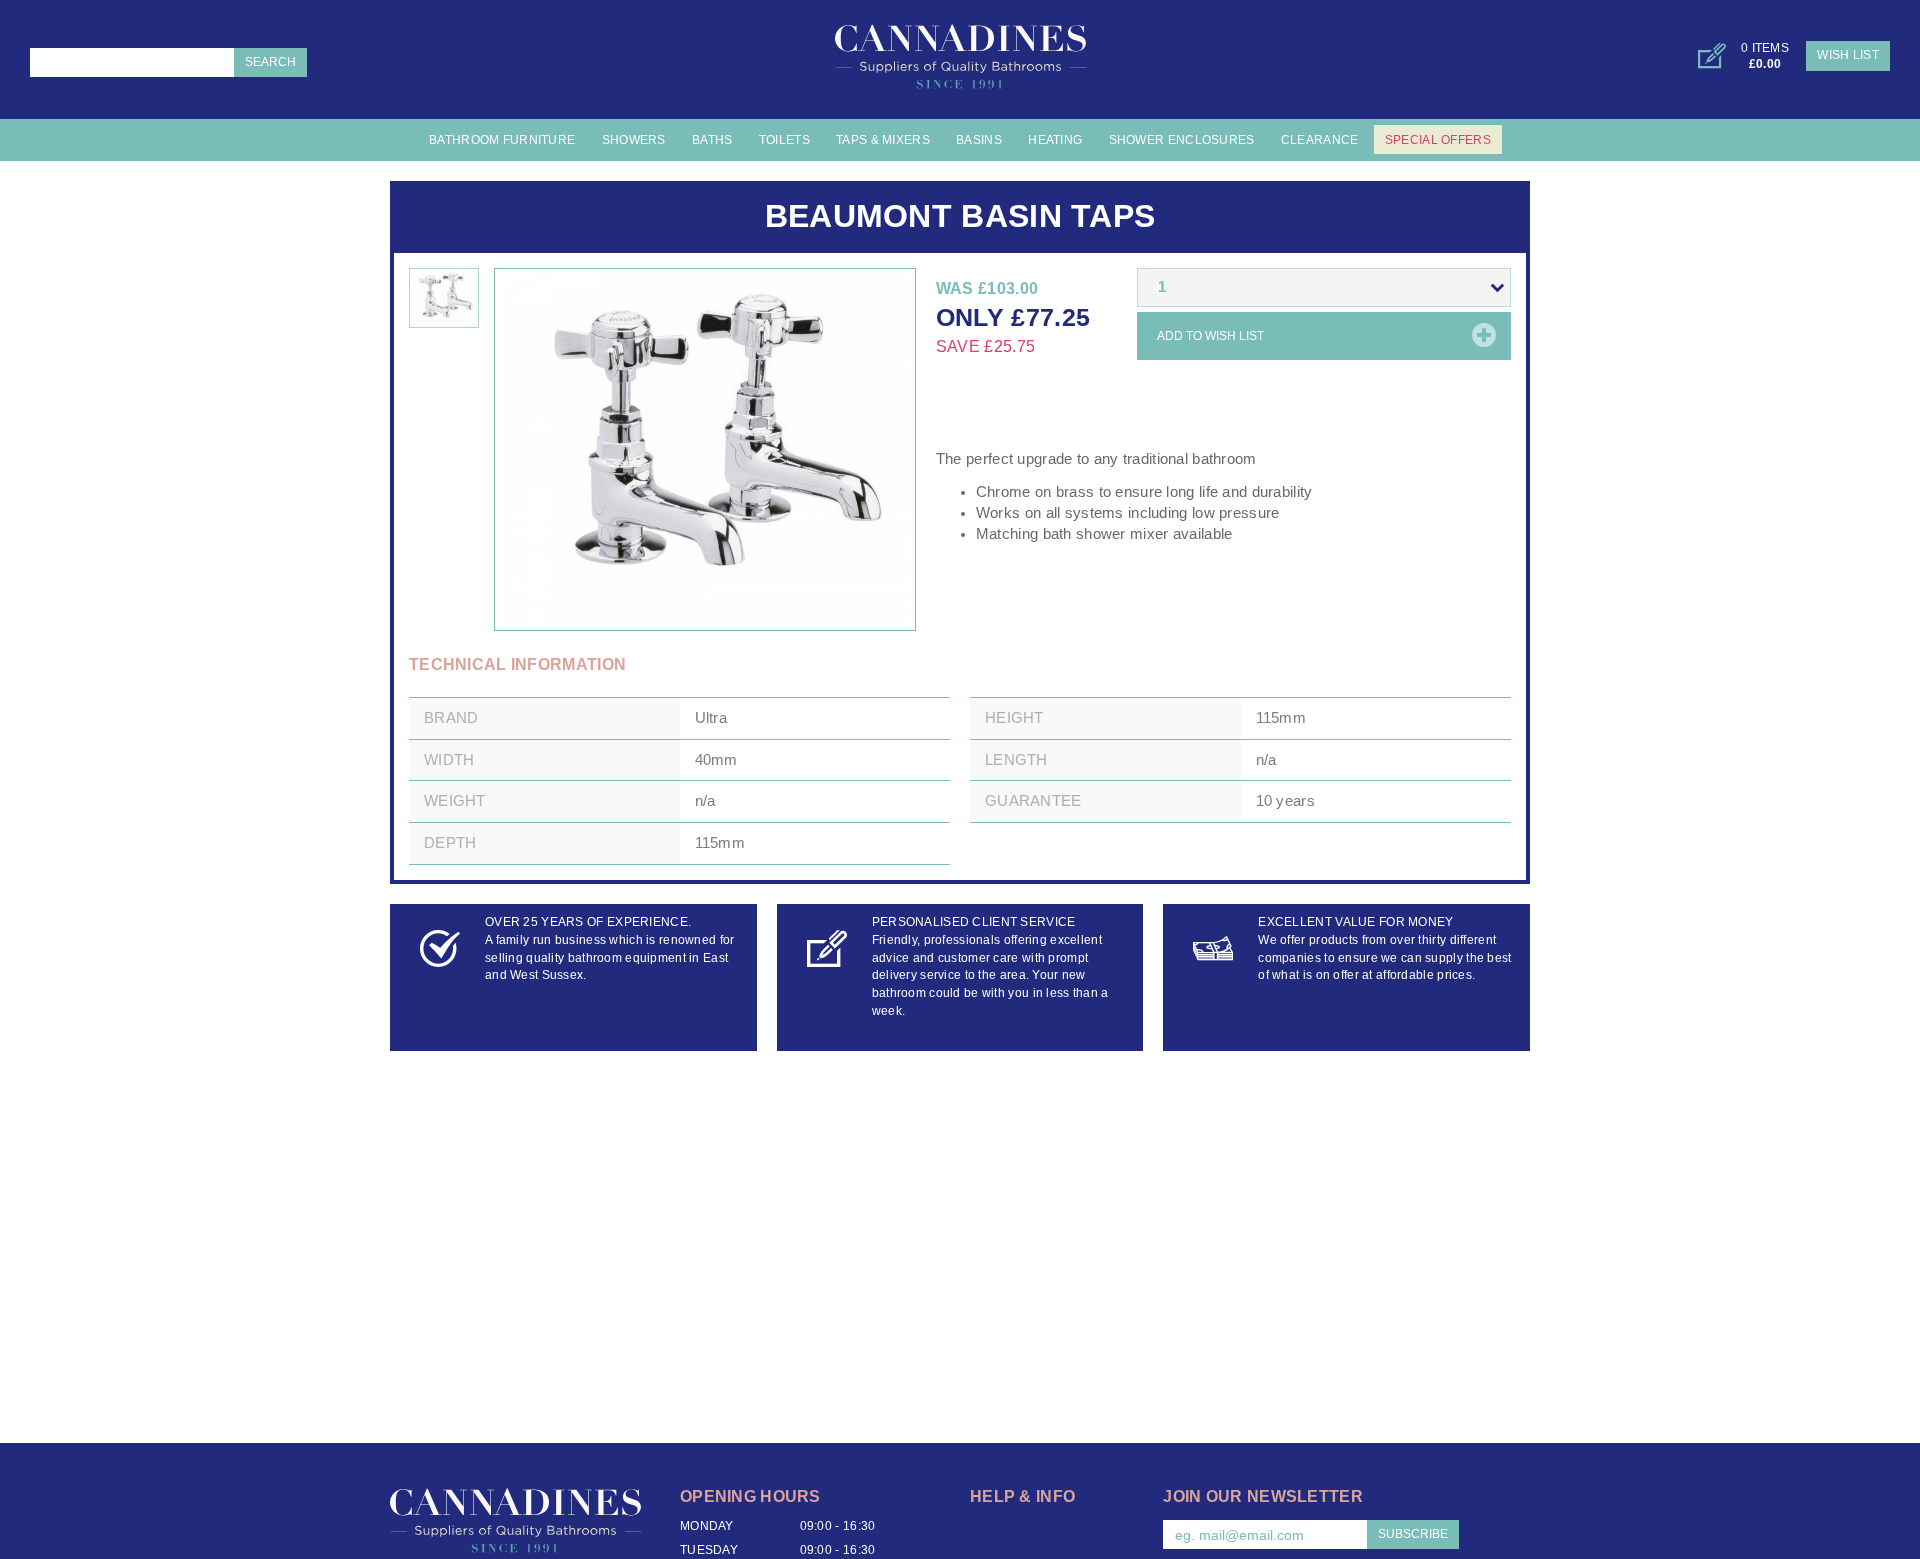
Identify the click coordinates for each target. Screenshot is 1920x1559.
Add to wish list (1210, 336)
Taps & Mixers (883, 140)
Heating (1055, 140)
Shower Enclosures (1182, 140)
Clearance (1320, 140)
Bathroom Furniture (502, 140)
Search (270, 62)
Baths (712, 140)
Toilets (784, 140)
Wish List (1848, 55)
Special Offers (1438, 140)
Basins (979, 140)
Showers (634, 140)
